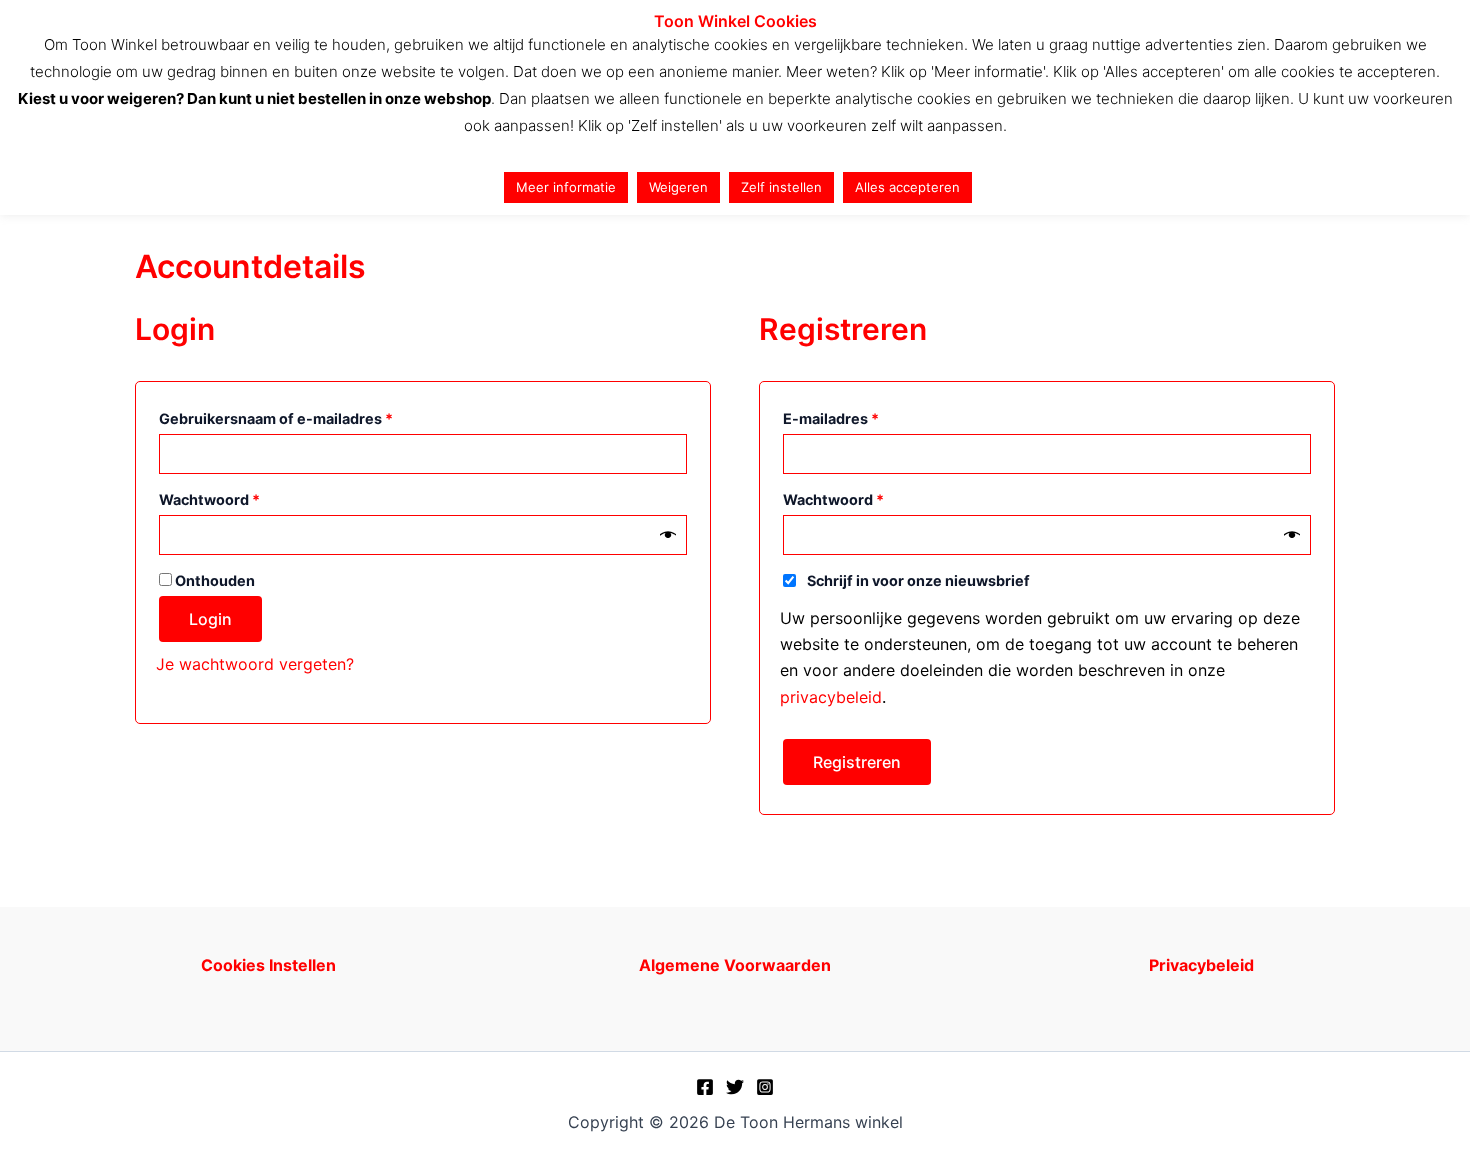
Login (210, 619)
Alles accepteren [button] (907, 187)
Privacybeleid (1201, 965)
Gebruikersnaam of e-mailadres (301, 418)
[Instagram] (765, 1087)
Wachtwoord (235, 499)
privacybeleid (831, 697)
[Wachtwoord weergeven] (668, 534)
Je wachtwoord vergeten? (255, 664)
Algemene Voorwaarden (735, 965)
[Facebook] (705, 1087)
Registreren (857, 762)
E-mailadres (856, 418)
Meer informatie (566, 187)
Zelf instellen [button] (781, 187)
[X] (735, 1087)
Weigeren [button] (678, 187)
